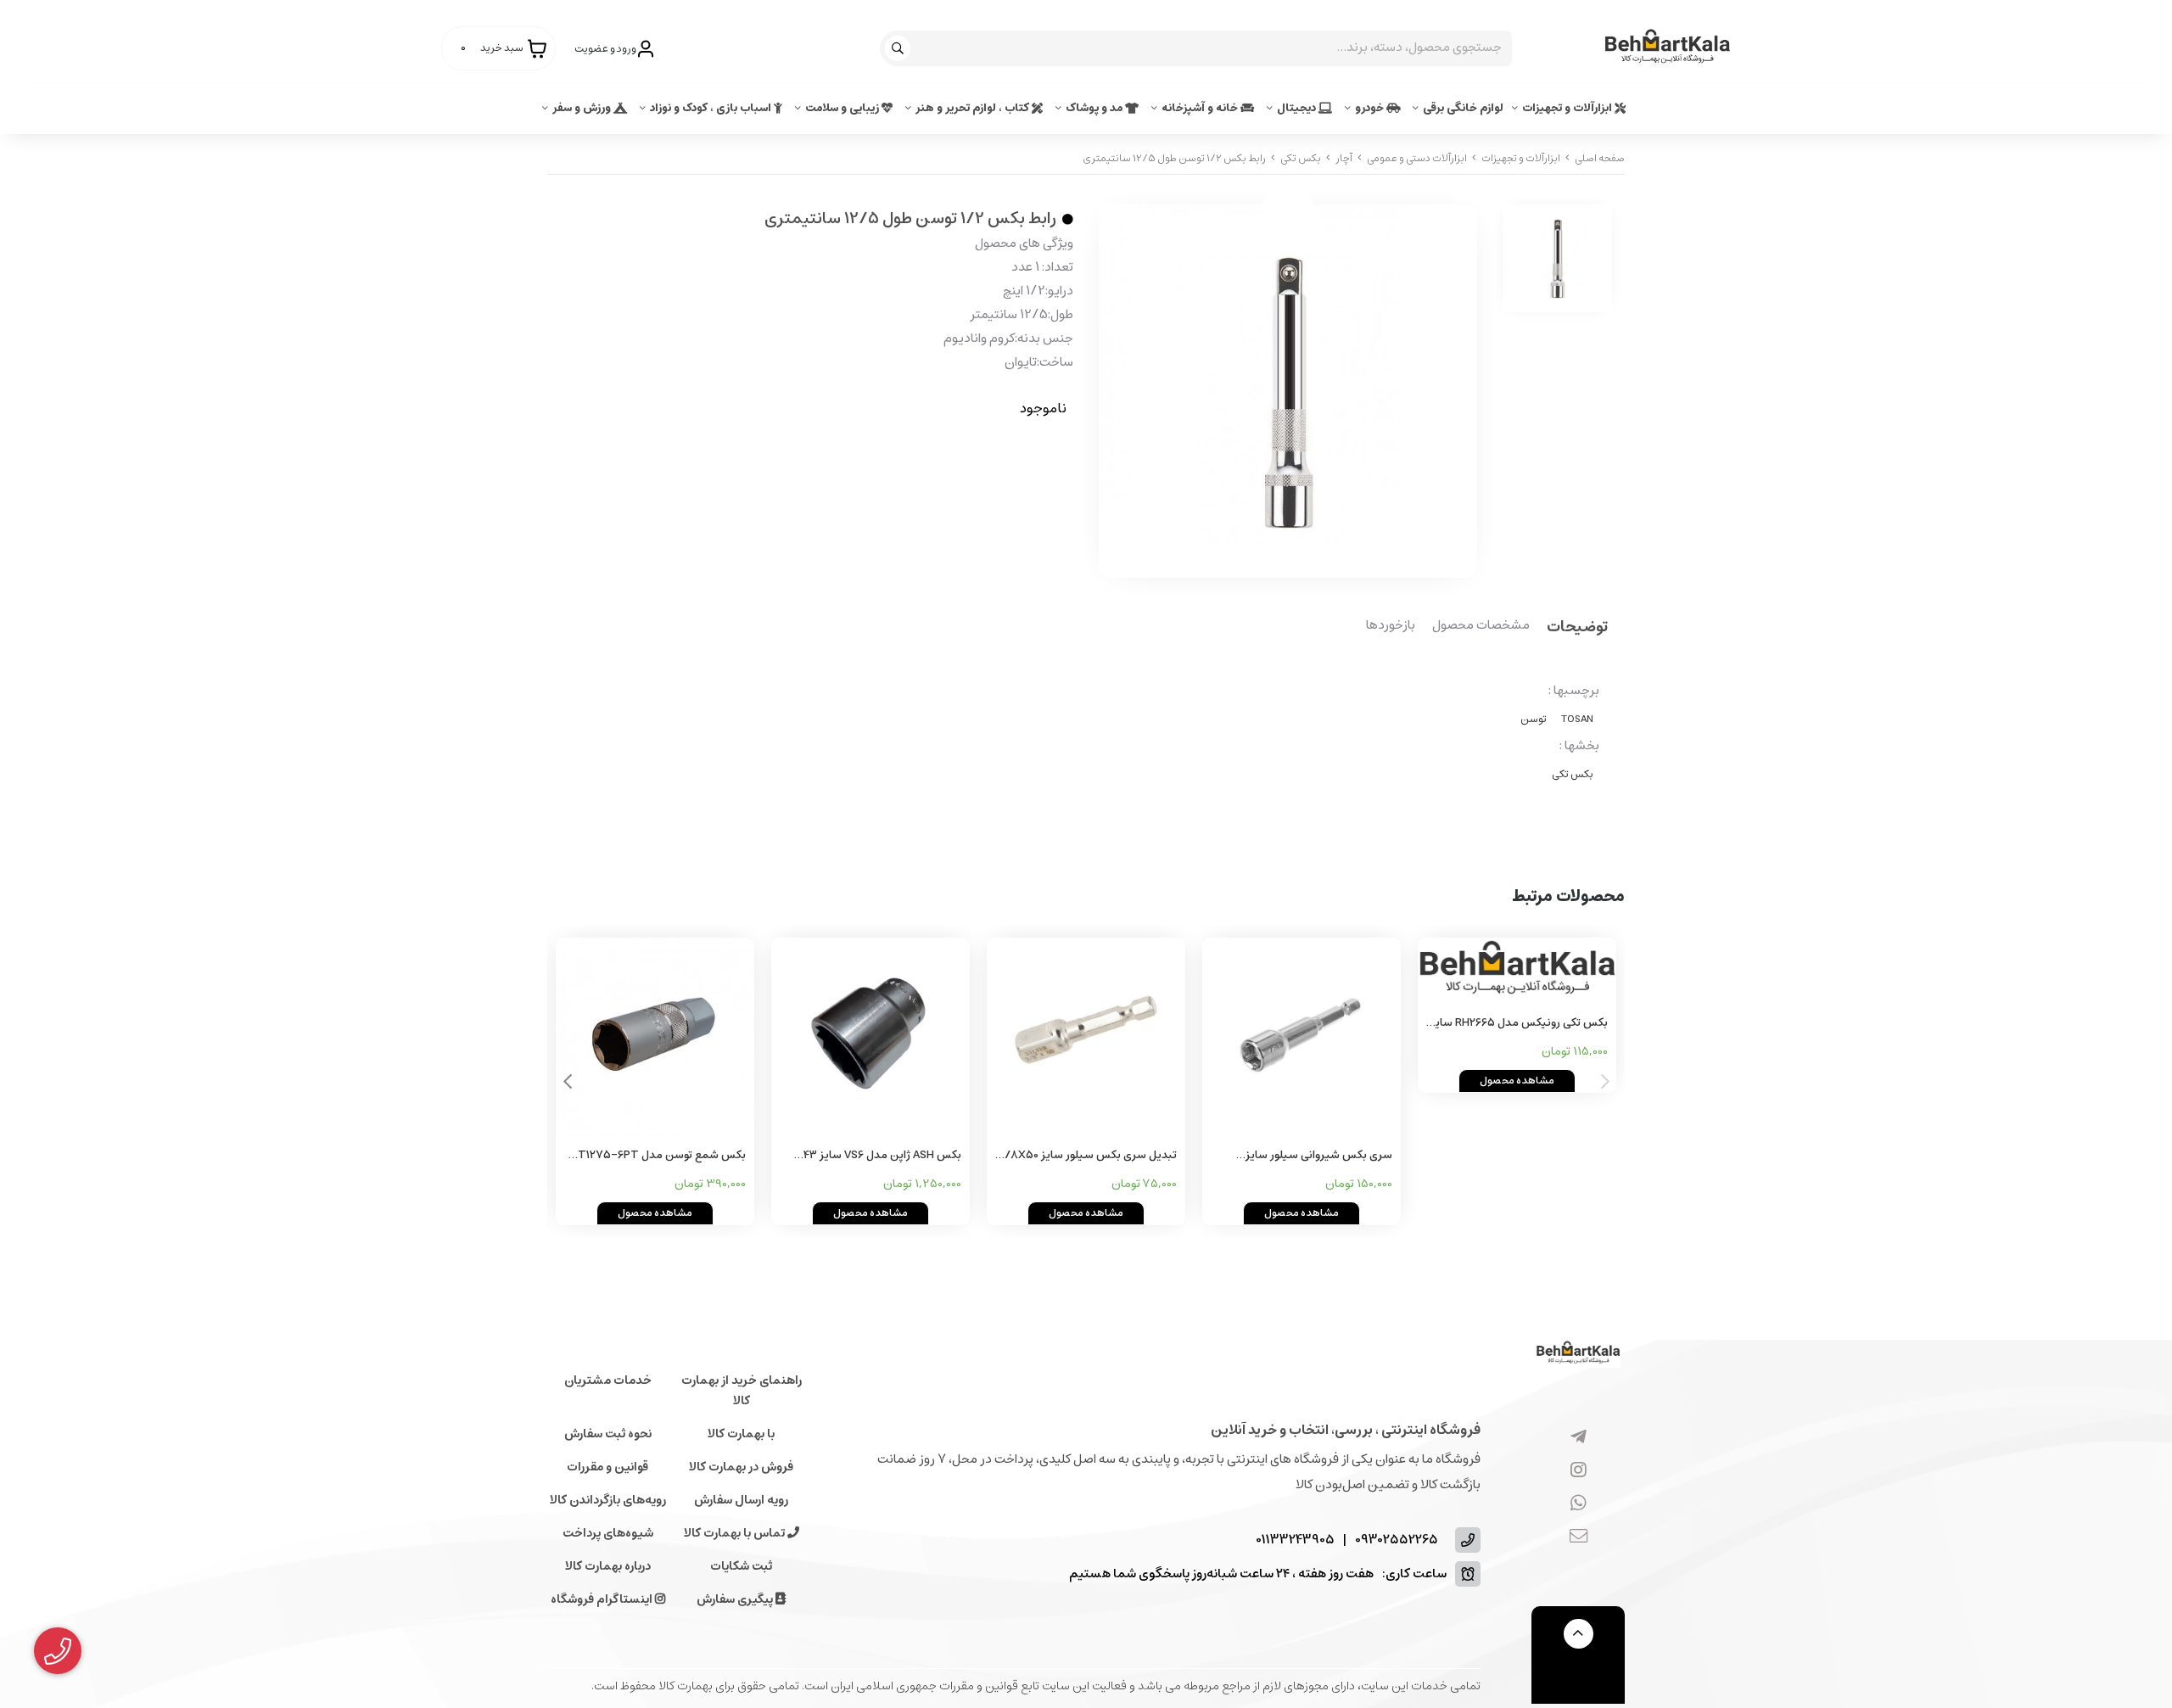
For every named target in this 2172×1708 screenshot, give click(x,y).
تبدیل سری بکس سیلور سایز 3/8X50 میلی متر (1087, 1156)
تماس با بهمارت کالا (736, 1533)
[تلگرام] (1579, 1437)
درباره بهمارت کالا (608, 1566)
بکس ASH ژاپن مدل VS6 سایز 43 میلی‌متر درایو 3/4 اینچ (882, 1156)
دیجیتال (1298, 108)
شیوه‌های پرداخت (608, 1533)
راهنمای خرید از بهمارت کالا (742, 1391)
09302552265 (1397, 1540)
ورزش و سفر (583, 108)
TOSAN (1577, 719)
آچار (1344, 158)
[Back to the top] (1579, 1634)
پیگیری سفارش (736, 1599)
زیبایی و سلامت (843, 108)
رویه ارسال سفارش (741, 1500)
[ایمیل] (1579, 1537)
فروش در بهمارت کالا (741, 1467)
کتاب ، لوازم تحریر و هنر (974, 108)
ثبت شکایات (741, 1566)
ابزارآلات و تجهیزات (1568, 108)
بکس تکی (1301, 158)
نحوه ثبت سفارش (608, 1434)
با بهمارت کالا (741, 1434)
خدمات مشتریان (608, 1380)
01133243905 (1295, 1540)
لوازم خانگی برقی (1463, 108)
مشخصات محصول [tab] (1481, 626)
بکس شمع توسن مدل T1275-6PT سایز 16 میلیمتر (662, 1156)
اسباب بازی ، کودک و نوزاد (712, 108)
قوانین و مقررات (607, 1467)
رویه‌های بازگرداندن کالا (608, 1500)
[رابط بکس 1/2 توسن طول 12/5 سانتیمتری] (1578, 1354)
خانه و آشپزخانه (1201, 108)
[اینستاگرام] (1579, 1470)
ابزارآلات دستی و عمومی (1417, 158)
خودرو (1371, 108)
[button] (567, 1082)
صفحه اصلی (1600, 158)
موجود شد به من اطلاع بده (966, 459)
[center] (900, 48)
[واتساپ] (1579, 1504)
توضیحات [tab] (1577, 628)
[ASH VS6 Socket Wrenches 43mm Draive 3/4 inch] (870, 1037)
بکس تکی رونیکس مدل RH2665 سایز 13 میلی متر (1519, 1024)
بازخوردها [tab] (1391, 626)
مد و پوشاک (1095, 108)
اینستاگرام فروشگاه (603, 1599)
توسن (1534, 719)
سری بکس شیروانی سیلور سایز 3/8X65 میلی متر (1319, 1156)
